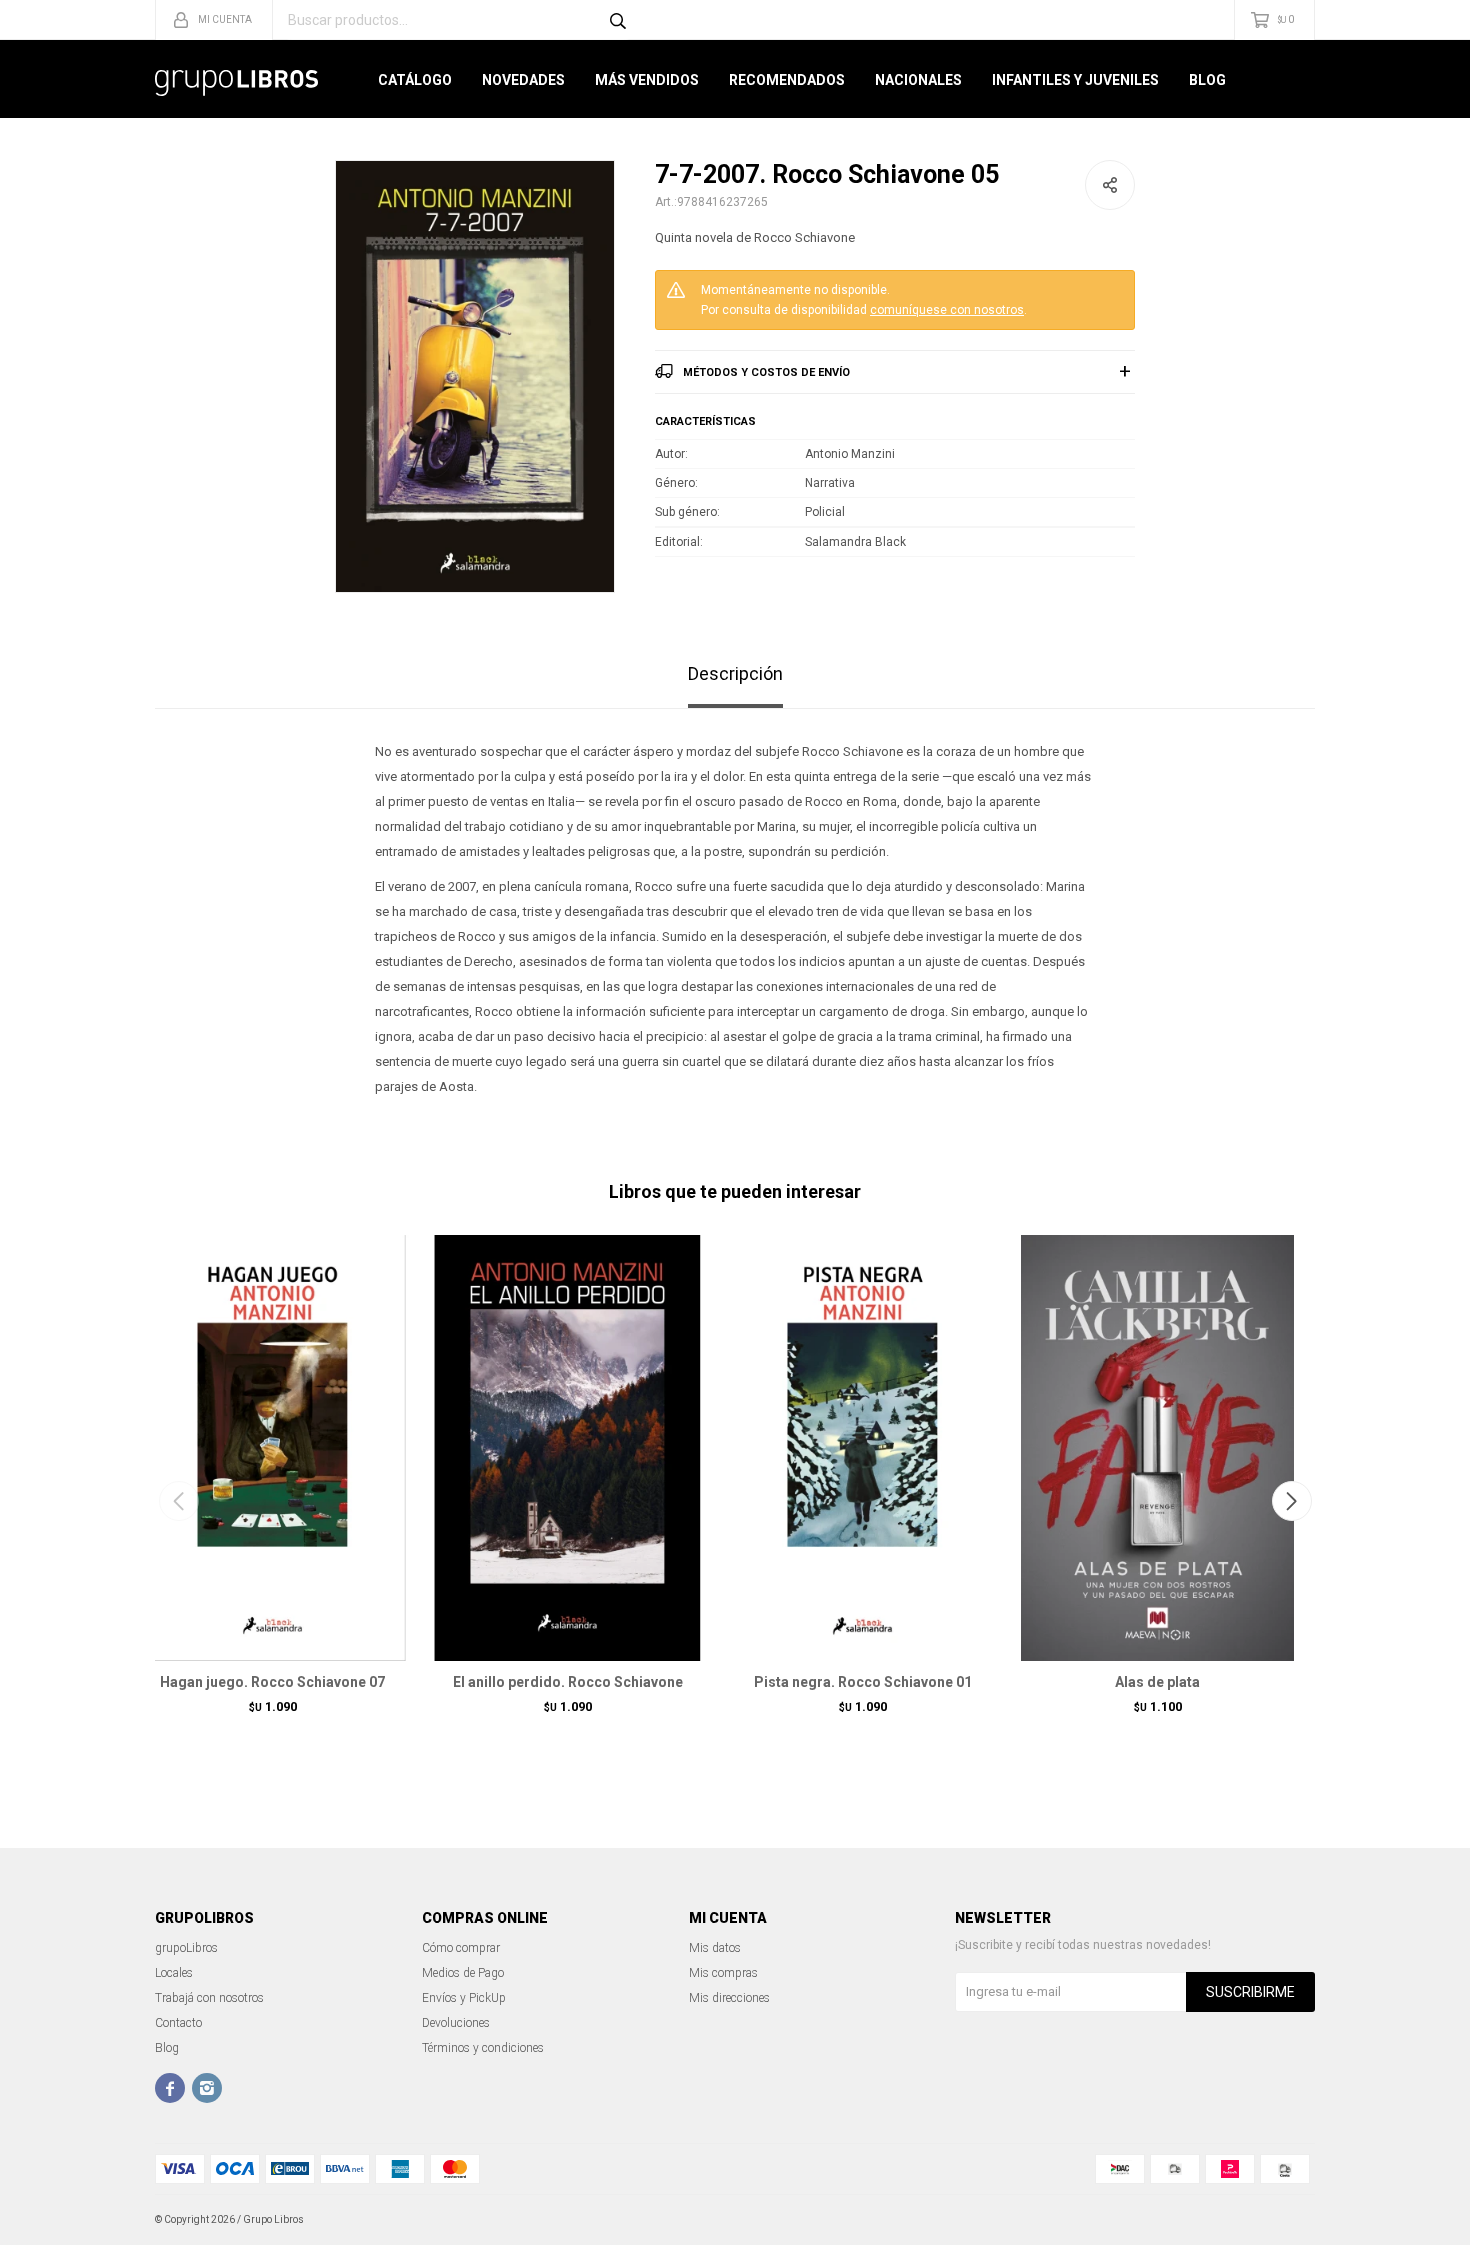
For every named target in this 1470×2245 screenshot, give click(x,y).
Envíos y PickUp (464, 1998)
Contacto (178, 2023)
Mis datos (715, 1948)
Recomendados (787, 80)
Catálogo (415, 80)
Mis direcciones (729, 1998)
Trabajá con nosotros (209, 1998)
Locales (174, 1973)
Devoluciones (456, 2023)
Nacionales (918, 80)
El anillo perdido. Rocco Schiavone (568, 1682)
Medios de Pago (463, 1973)
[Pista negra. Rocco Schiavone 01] (862, 1447)
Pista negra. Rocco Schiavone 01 (863, 1682)
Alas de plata (1157, 1682)
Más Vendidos (647, 80)
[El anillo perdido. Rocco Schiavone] (567, 1447)
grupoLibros (186, 1948)
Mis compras (723, 1973)
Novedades (523, 80)
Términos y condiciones (483, 2048)
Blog (1207, 80)
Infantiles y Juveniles (1075, 80)
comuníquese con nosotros (947, 310)
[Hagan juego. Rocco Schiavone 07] (272, 1447)
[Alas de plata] (1157, 1447)
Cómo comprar (461, 1948)
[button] (1291, 1501)
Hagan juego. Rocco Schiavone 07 (272, 1682)
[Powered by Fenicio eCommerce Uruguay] (1285, 2220)
